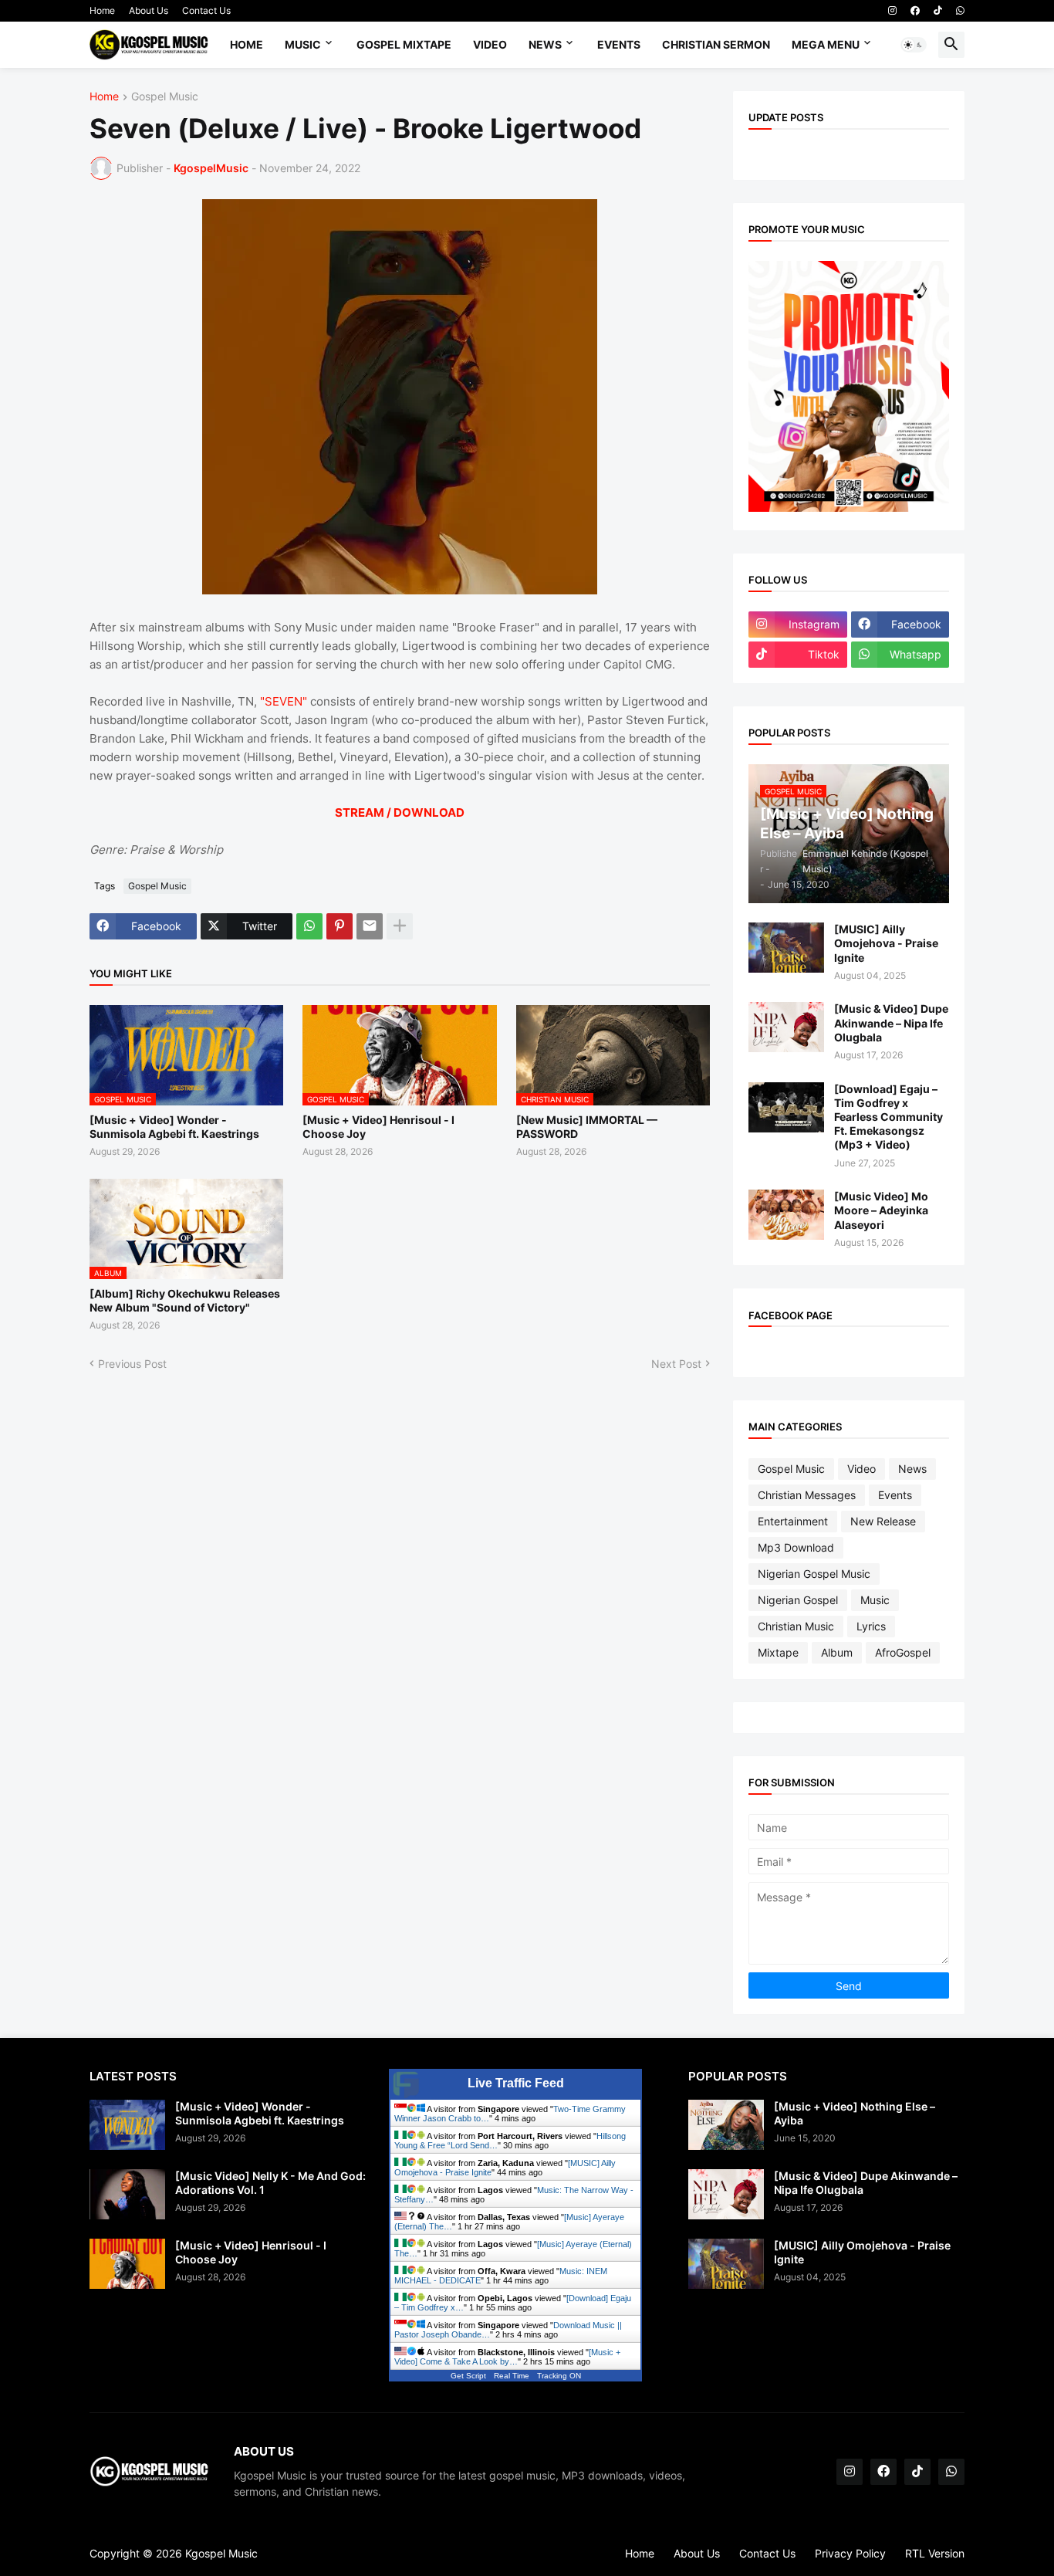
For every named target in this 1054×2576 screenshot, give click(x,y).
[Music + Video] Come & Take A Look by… (507, 2357)
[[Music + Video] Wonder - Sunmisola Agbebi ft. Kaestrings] (127, 2125)
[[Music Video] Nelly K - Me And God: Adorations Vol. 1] (127, 2194)
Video (490, 44)
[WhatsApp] (309, 926)
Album (837, 1652)
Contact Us (206, 10)
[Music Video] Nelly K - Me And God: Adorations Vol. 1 (270, 2183)
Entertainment (793, 1521)
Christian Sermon (716, 44)
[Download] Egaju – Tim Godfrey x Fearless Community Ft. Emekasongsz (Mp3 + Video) (888, 1117)
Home (102, 10)
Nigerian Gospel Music (814, 1574)
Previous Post (132, 1364)
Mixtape (778, 1652)
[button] (914, 45)
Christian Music (796, 1626)
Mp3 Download (796, 1547)
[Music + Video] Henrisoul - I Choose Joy (378, 1127)
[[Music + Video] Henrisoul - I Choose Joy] (127, 2264)
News (545, 44)
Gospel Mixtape (404, 44)
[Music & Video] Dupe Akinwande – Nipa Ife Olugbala (891, 1022)
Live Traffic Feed (516, 2083)
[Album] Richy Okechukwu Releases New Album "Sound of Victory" (185, 1300)
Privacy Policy (850, 2553)
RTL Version (935, 2553)
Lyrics (871, 1626)
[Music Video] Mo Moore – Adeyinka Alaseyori (881, 1210)
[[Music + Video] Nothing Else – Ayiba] (726, 2125)
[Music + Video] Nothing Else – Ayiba (855, 2113)
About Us (149, 10)
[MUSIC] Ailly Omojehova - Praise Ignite (886, 943)
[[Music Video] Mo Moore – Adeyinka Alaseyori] (786, 1215)
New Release (883, 1521)
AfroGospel (903, 1652)
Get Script (468, 2376)
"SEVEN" (285, 701)
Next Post (676, 1364)
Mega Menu (826, 44)
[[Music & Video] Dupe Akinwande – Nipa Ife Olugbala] (786, 1027)
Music (303, 44)
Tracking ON (559, 2376)
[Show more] (400, 926)
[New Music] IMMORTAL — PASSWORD (587, 1127)
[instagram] (892, 11)
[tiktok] (938, 11)
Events (619, 44)
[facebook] (915, 11)
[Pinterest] (340, 926)
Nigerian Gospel (798, 1600)
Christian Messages (807, 1495)
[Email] (370, 926)
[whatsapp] (960, 11)
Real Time (512, 2376)
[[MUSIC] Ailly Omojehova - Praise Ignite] (786, 948)
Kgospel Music (221, 2553)
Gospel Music (165, 97)
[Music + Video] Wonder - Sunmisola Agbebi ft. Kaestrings (174, 1127)
